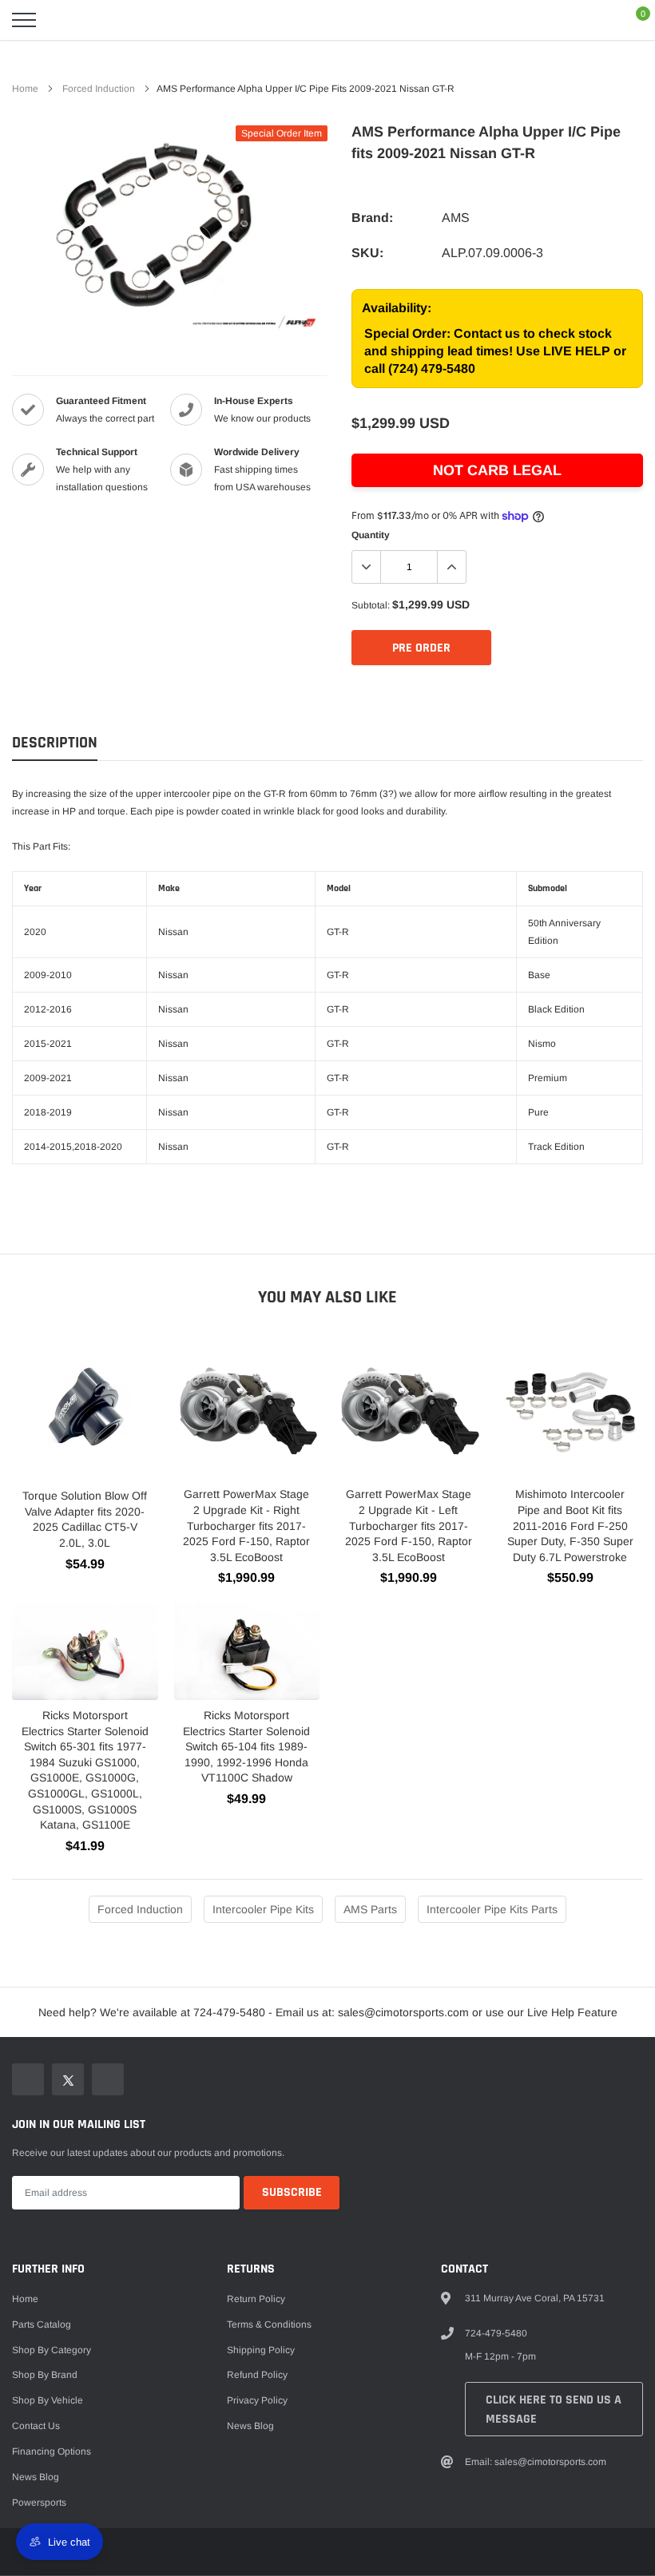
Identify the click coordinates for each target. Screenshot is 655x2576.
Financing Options (52, 2451)
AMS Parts (370, 1909)
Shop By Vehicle (48, 2400)
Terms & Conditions (269, 2324)
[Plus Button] (451, 567)
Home (25, 89)
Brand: (372, 218)
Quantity (371, 535)
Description (55, 743)
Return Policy (256, 2299)
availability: (397, 308)
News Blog (36, 2477)
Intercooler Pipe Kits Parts (492, 1909)
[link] (28, 2079)
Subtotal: (371, 605)
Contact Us (36, 2426)
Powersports (39, 2503)
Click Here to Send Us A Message (554, 2410)
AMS (456, 218)
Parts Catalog (42, 2324)
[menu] (24, 20)
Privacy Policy (257, 2400)
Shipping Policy (261, 2350)
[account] (596, 20)
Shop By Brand (45, 2375)
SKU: (367, 253)
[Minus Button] (367, 567)
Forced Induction (99, 89)
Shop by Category (52, 2350)
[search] (64, 20)
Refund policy (257, 2375)
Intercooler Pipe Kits (263, 1909)
